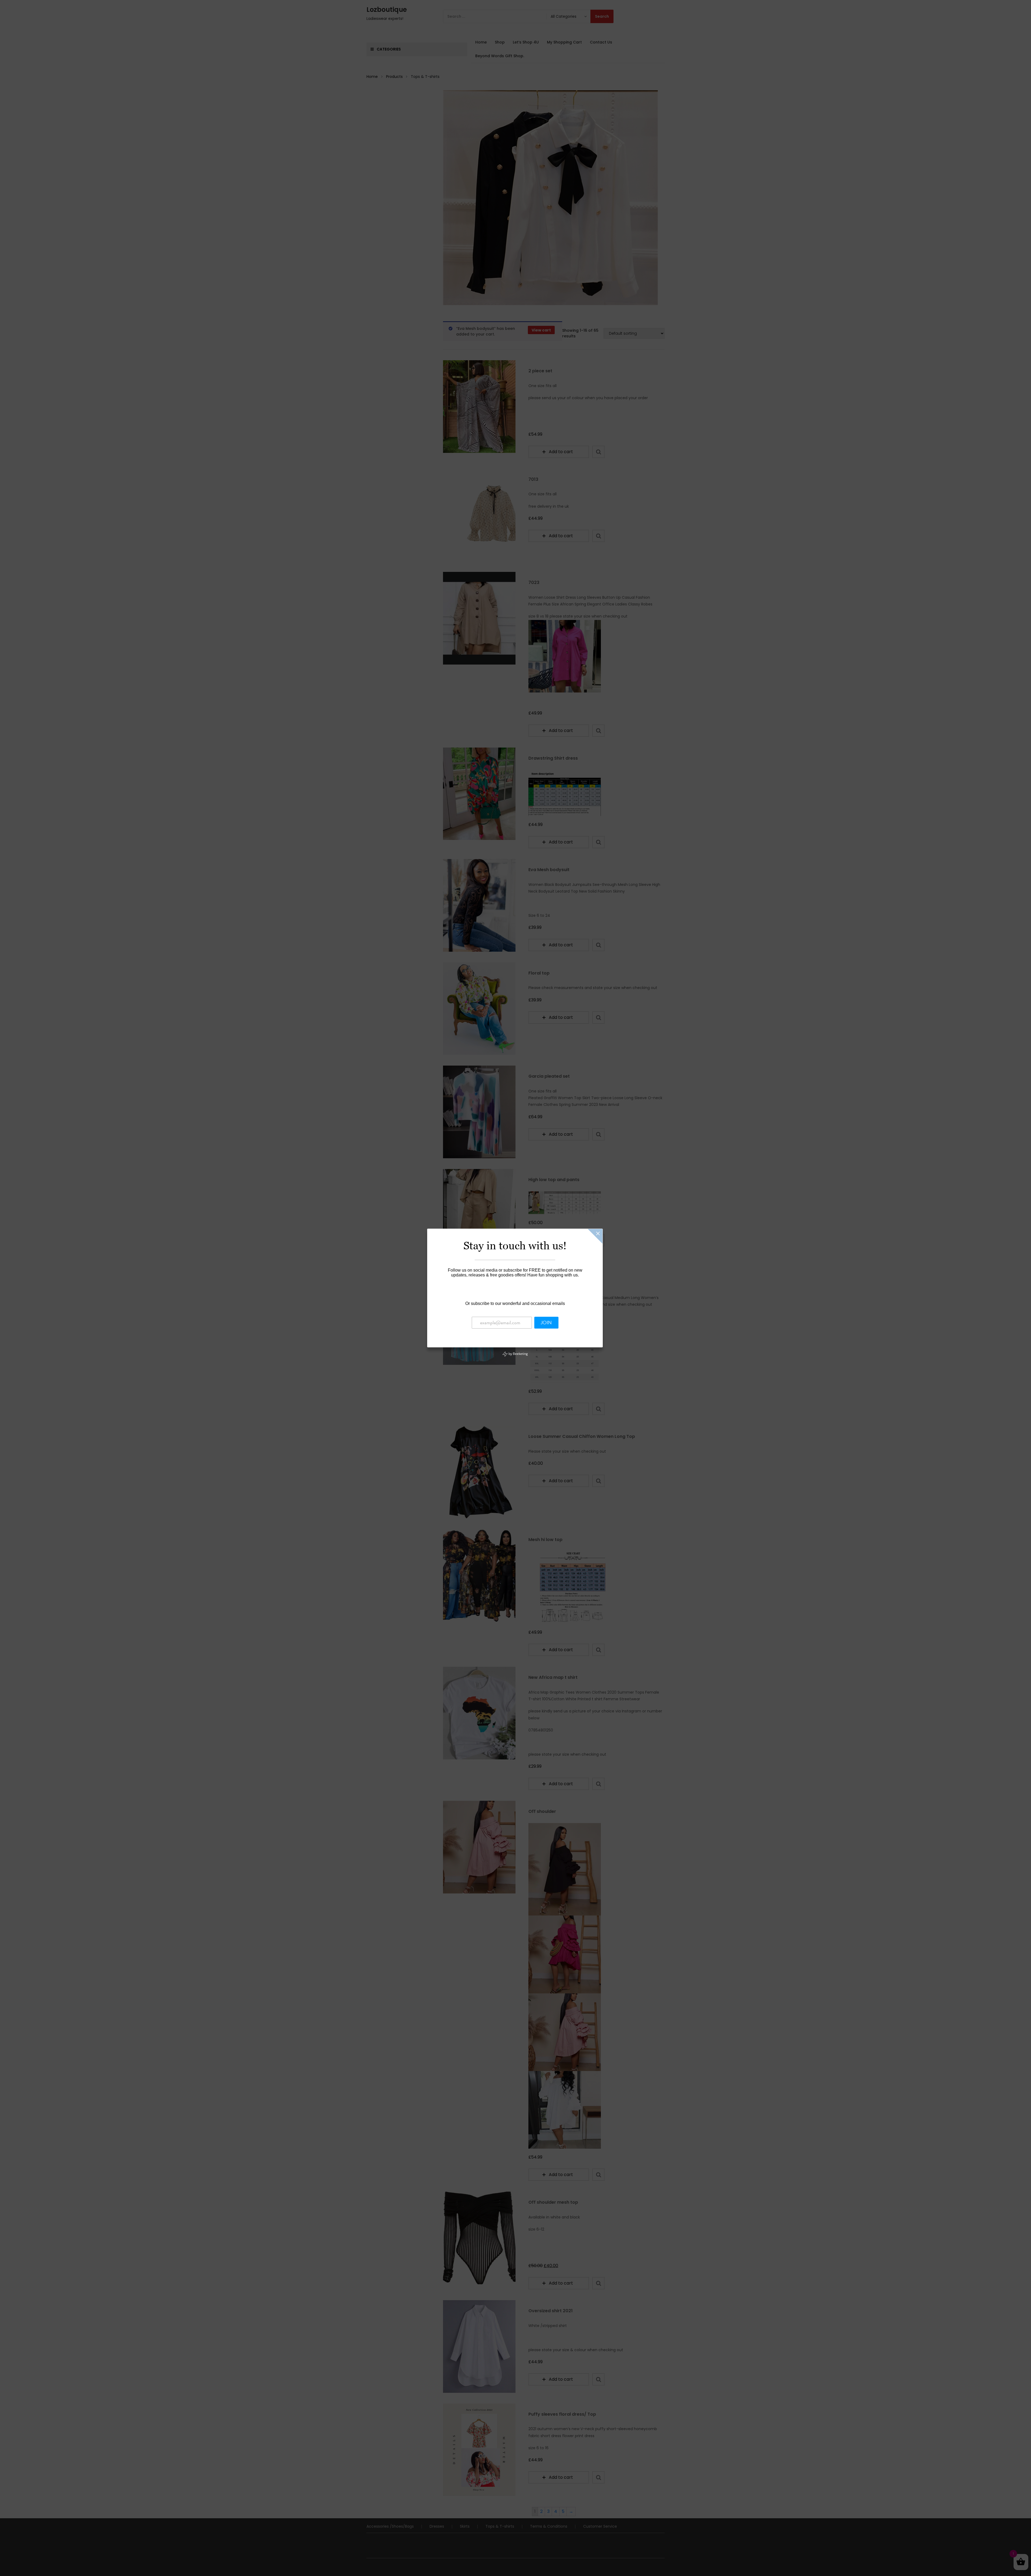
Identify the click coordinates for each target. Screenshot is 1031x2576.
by (518, 1354)
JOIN (546, 1323)
